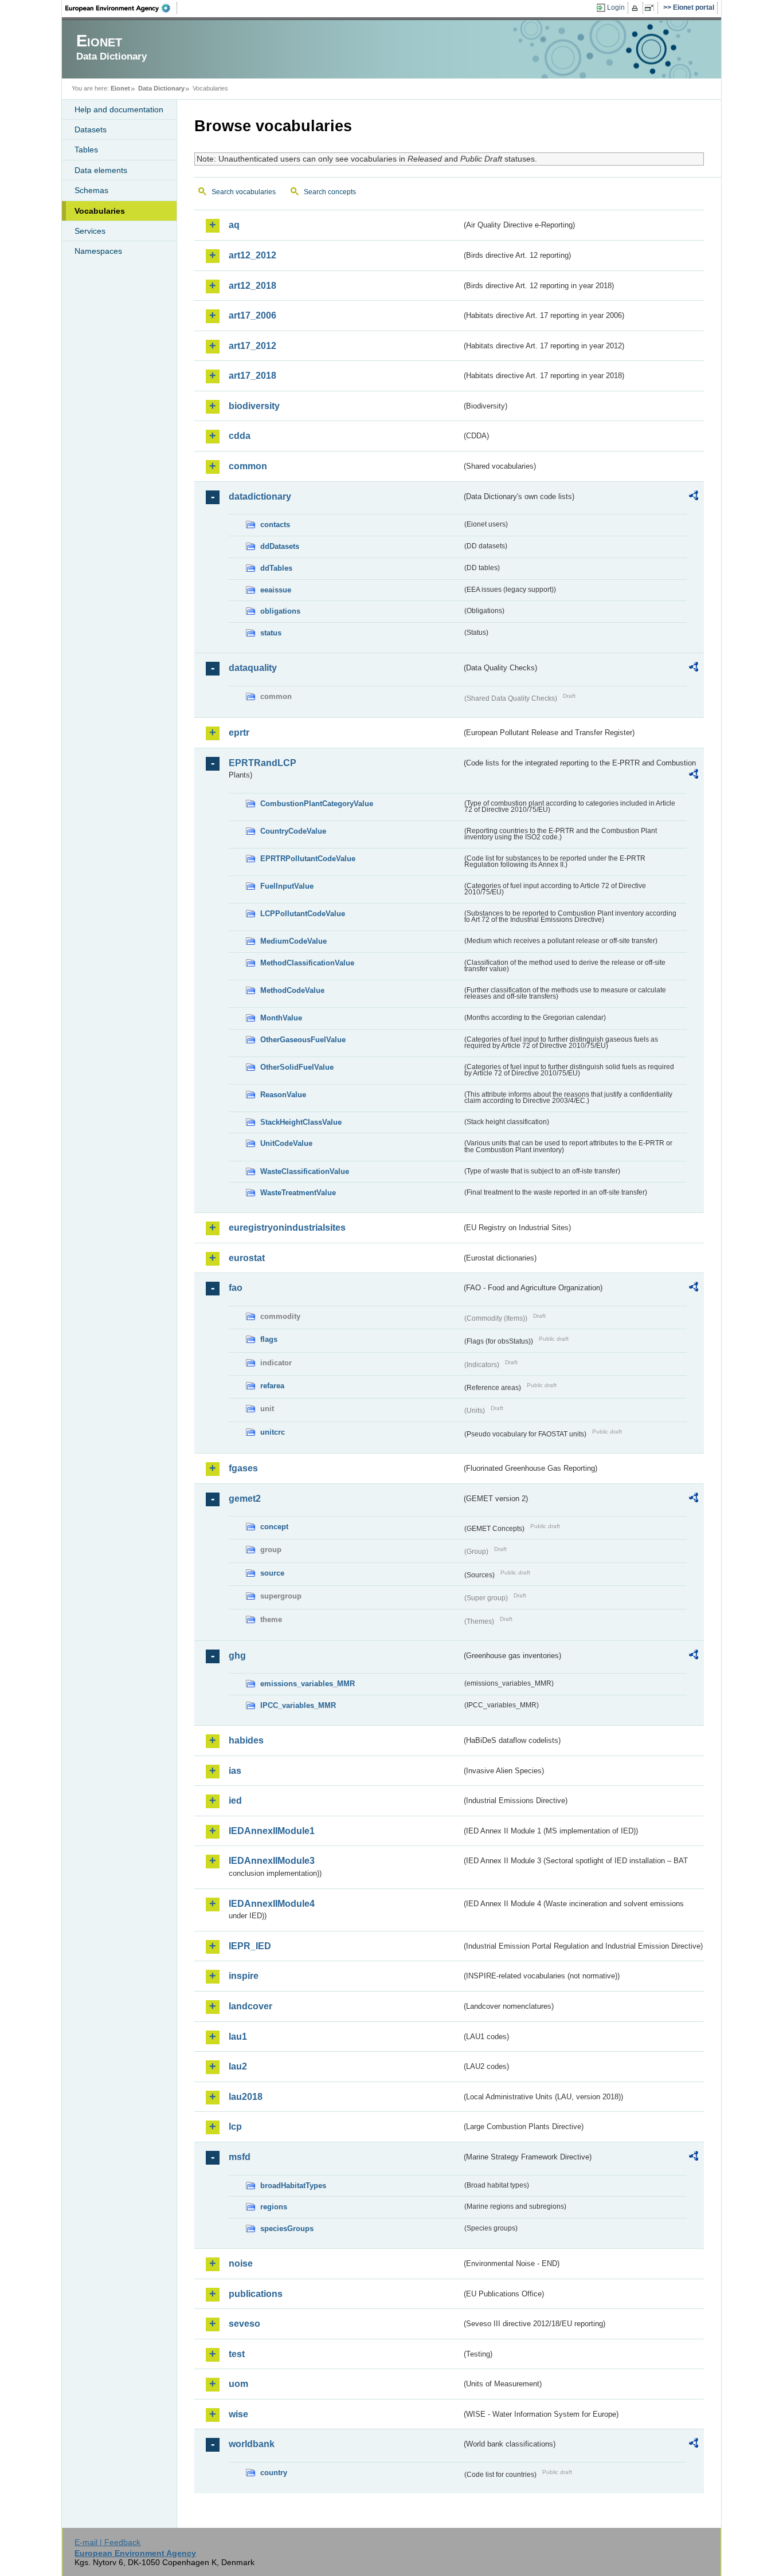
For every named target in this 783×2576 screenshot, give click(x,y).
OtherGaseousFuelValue (303, 1040)
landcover (250, 2006)
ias (235, 1771)
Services (90, 231)
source (272, 1573)
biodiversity (254, 406)
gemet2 (245, 1499)
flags (269, 1339)
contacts (275, 525)
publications (256, 2294)
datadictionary (260, 496)
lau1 (238, 2037)
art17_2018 (252, 376)
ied (235, 1801)
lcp (235, 2127)
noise (241, 2263)
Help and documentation (119, 109)
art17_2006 (252, 315)
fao (236, 1288)
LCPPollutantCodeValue (303, 914)
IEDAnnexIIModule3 (272, 1861)
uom (238, 2384)
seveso (244, 2324)
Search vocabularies (244, 192)
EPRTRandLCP (263, 763)
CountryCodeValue (293, 831)
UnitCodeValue (286, 1143)
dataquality (253, 668)
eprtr (239, 733)
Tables (86, 150)
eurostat (247, 1258)
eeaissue (276, 590)
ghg (237, 1656)
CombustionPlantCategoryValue (317, 804)
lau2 (238, 2066)
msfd (240, 2157)
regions (274, 2207)
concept (274, 1527)
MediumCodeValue (293, 941)
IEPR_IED (250, 1946)
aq (234, 225)
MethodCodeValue (292, 990)
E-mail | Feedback (107, 2542)
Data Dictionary (161, 88)
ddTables (276, 568)
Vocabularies (100, 211)
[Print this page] (637, 8)
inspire (244, 1976)
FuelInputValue (287, 886)
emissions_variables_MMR (308, 1684)
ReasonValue (283, 1095)
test (237, 2354)
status (271, 633)
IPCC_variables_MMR (298, 1705)
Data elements (101, 170)
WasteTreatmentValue (298, 1193)
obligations (280, 611)
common (248, 466)
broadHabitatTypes (293, 2186)
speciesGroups (287, 2229)
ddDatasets (280, 546)
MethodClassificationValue (307, 963)
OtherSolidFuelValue (297, 1067)
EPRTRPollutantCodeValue (308, 859)
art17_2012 (252, 346)
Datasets (91, 129)
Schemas (91, 190)
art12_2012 (252, 255)
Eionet (120, 88)
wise (238, 2414)
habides (246, 1740)
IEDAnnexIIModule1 (272, 1831)
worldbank (252, 2444)
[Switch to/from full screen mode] (651, 8)
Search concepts (330, 192)
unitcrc (273, 1432)
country (274, 2473)
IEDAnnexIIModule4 (272, 1904)
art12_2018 (252, 286)
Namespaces (98, 251)
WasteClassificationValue (305, 1171)
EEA (122, 8)
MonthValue (281, 1018)
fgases (243, 1468)
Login (616, 7)
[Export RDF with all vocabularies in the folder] (694, 497)
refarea (272, 1386)
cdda (240, 436)
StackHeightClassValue (301, 1122)
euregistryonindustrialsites (287, 1228)
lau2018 (246, 2097)
